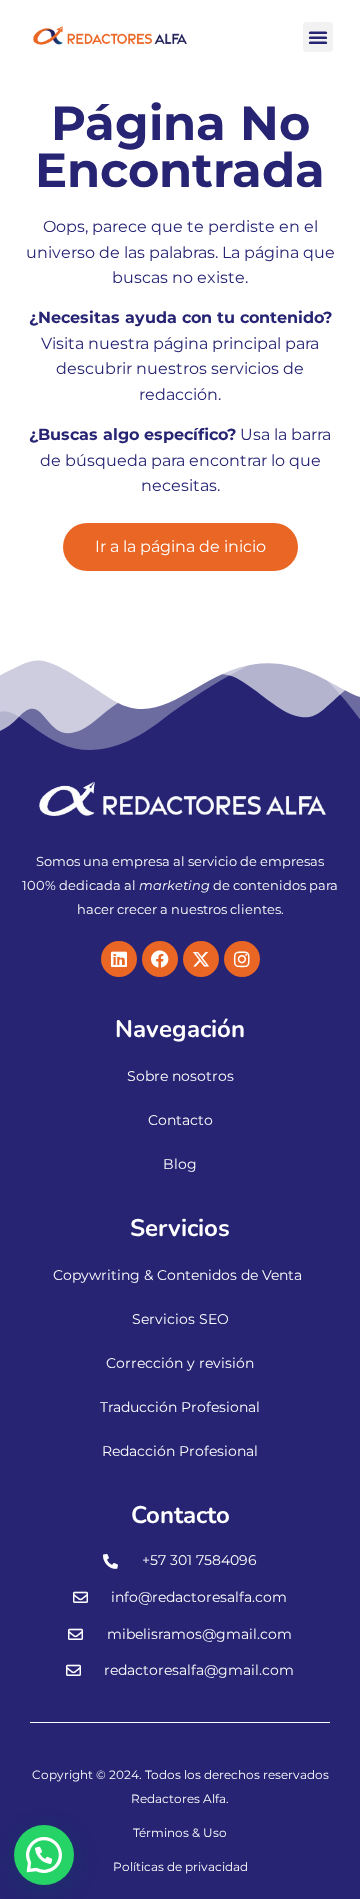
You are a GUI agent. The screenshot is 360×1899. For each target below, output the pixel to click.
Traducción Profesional (180, 1407)
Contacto (180, 1120)
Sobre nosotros (180, 1076)
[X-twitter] (201, 959)
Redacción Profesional (180, 1451)
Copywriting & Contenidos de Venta (177, 1275)
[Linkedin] (119, 959)
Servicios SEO (180, 1319)
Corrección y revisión (180, 1363)
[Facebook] (160, 959)
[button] (318, 37)
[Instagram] (242, 959)
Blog (180, 1164)
